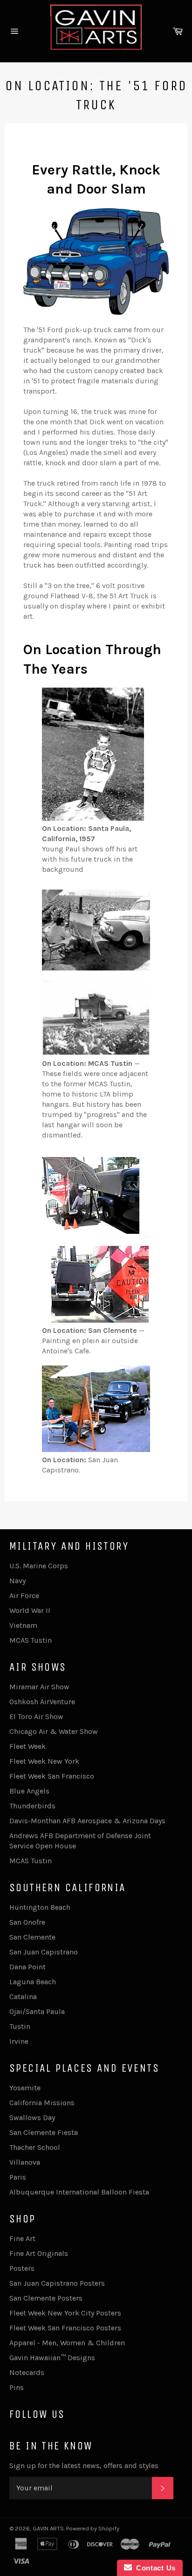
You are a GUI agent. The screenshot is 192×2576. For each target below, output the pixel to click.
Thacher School (35, 2147)
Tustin (20, 2026)
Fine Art (22, 2238)
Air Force (24, 1596)
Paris (18, 2177)
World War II (30, 1610)
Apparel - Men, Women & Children (67, 2343)
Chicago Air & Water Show (54, 1731)
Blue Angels (29, 1791)
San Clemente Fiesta (44, 2132)
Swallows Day (32, 2118)
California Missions (42, 2103)
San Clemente (32, 1937)
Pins (17, 2387)
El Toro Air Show (36, 1716)
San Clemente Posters (46, 2298)
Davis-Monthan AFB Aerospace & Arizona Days (87, 1821)
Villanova (25, 2162)
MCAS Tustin (31, 1640)
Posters (22, 2268)
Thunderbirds (32, 1806)
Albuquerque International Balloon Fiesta (79, 2192)
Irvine (19, 2041)
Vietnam (23, 1625)
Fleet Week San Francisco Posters (65, 2328)
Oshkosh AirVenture (42, 1702)
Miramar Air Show (39, 1687)
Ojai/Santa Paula (37, 2011)
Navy (17, 1581)
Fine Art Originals (39, 2253)
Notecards (27, 2372)
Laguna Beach (33, 1982)
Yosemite (25, 2088)
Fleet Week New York (44, 1761)
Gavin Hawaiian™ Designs (52, 2358)
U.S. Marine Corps (39, 1566)
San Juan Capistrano (44, 1952)
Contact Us (154, 2568)
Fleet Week (27, 1746)
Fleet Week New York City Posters (65, 2313)
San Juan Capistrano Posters (57, 2283)
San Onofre (27, 1922)
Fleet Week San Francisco (52, 1776)
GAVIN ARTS (48, 2528)
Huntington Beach (40, 1907)
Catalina (23, 1997)
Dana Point (27, 1967)
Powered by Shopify (93, 2528)
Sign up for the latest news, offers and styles (84, 2466)
